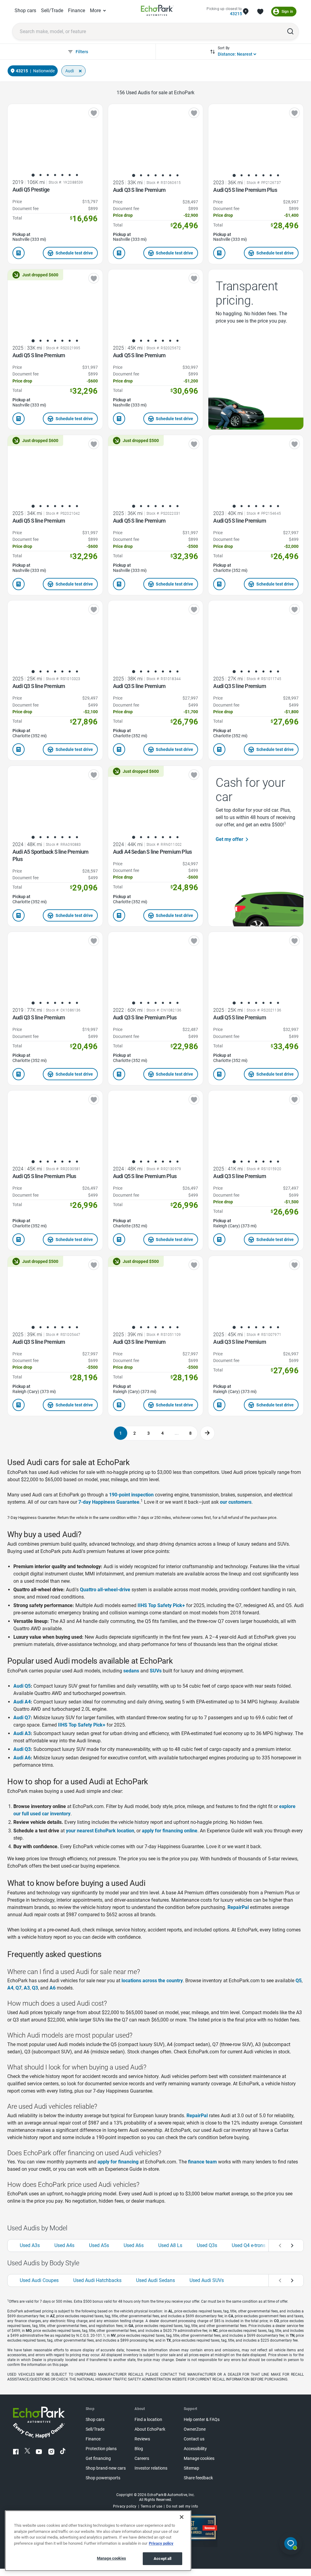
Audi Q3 (22, 1749)
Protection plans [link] (101, 2449)
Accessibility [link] (195, 2449)
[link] (157, 11)
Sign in (287, 12)
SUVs (156, 1671)
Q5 (299, 1981)
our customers (236, 1502)
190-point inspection (131, 1495)
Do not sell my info (182, 2506)
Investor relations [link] (151, 2468)
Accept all (162, 2559)
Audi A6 (22, 1758)
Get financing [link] (98, 2458)
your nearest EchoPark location (100, 1831)
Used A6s (134, 2245)
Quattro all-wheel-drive (105, 1590)
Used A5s (99, 2245)
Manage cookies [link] (199, 2458)
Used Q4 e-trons (249, 2245)
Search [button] (290, 31)
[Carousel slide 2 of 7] (40, 175)
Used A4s (64, 2245)
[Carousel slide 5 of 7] (62, 175)
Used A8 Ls (170, 2245)
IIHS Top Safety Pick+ (161, 1605)
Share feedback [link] (198, 2478)
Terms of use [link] (151, 2506)
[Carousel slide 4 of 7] (55, 175)
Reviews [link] (142, 2439)
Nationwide (44, 71)
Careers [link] (142, 2458)
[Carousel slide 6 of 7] (70, 175)
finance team (202, 2162)
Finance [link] (77, 10)
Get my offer (229, 839)
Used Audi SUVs (207, 2280)
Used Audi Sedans (155, 2280)
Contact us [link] (194, 2439)
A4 (10, 1988)
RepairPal (238, 1907)
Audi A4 (22, 1702)
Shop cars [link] (25, 10)
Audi (70, 71)
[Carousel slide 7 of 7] (77, 175)
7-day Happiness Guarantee (109, 1502)
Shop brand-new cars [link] (106, 2468)
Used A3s (30, 2245)
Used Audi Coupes (39, 2280)
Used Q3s (207, 2245)
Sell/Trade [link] (52, 10)
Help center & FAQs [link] (202, 2420)
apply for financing (118, 2162)
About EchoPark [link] (150, 2429)
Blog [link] (139, 2449)
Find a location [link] (148, 2420)
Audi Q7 (22, 1718)
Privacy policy (161, 2543)
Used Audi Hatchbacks (97, 2280)
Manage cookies (111, 2558)
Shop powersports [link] (103, 2478)
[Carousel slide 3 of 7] (48, 175)
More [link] (95, 10)
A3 (27, 1988)
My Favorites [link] (260, 12)
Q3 (35, 1988)
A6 (53, 1988)
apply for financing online (170, 1831)
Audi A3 (22, 1733)
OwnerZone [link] (195, 2429)
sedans (131, 1671)
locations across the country (152, 1981)
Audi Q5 (22, 1686)
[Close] (182, 2517)
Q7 (19, 1988)
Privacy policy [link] (125, 2506)
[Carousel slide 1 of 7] (33, 175)
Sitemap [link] (191, 2468)
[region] (98, 2541)
